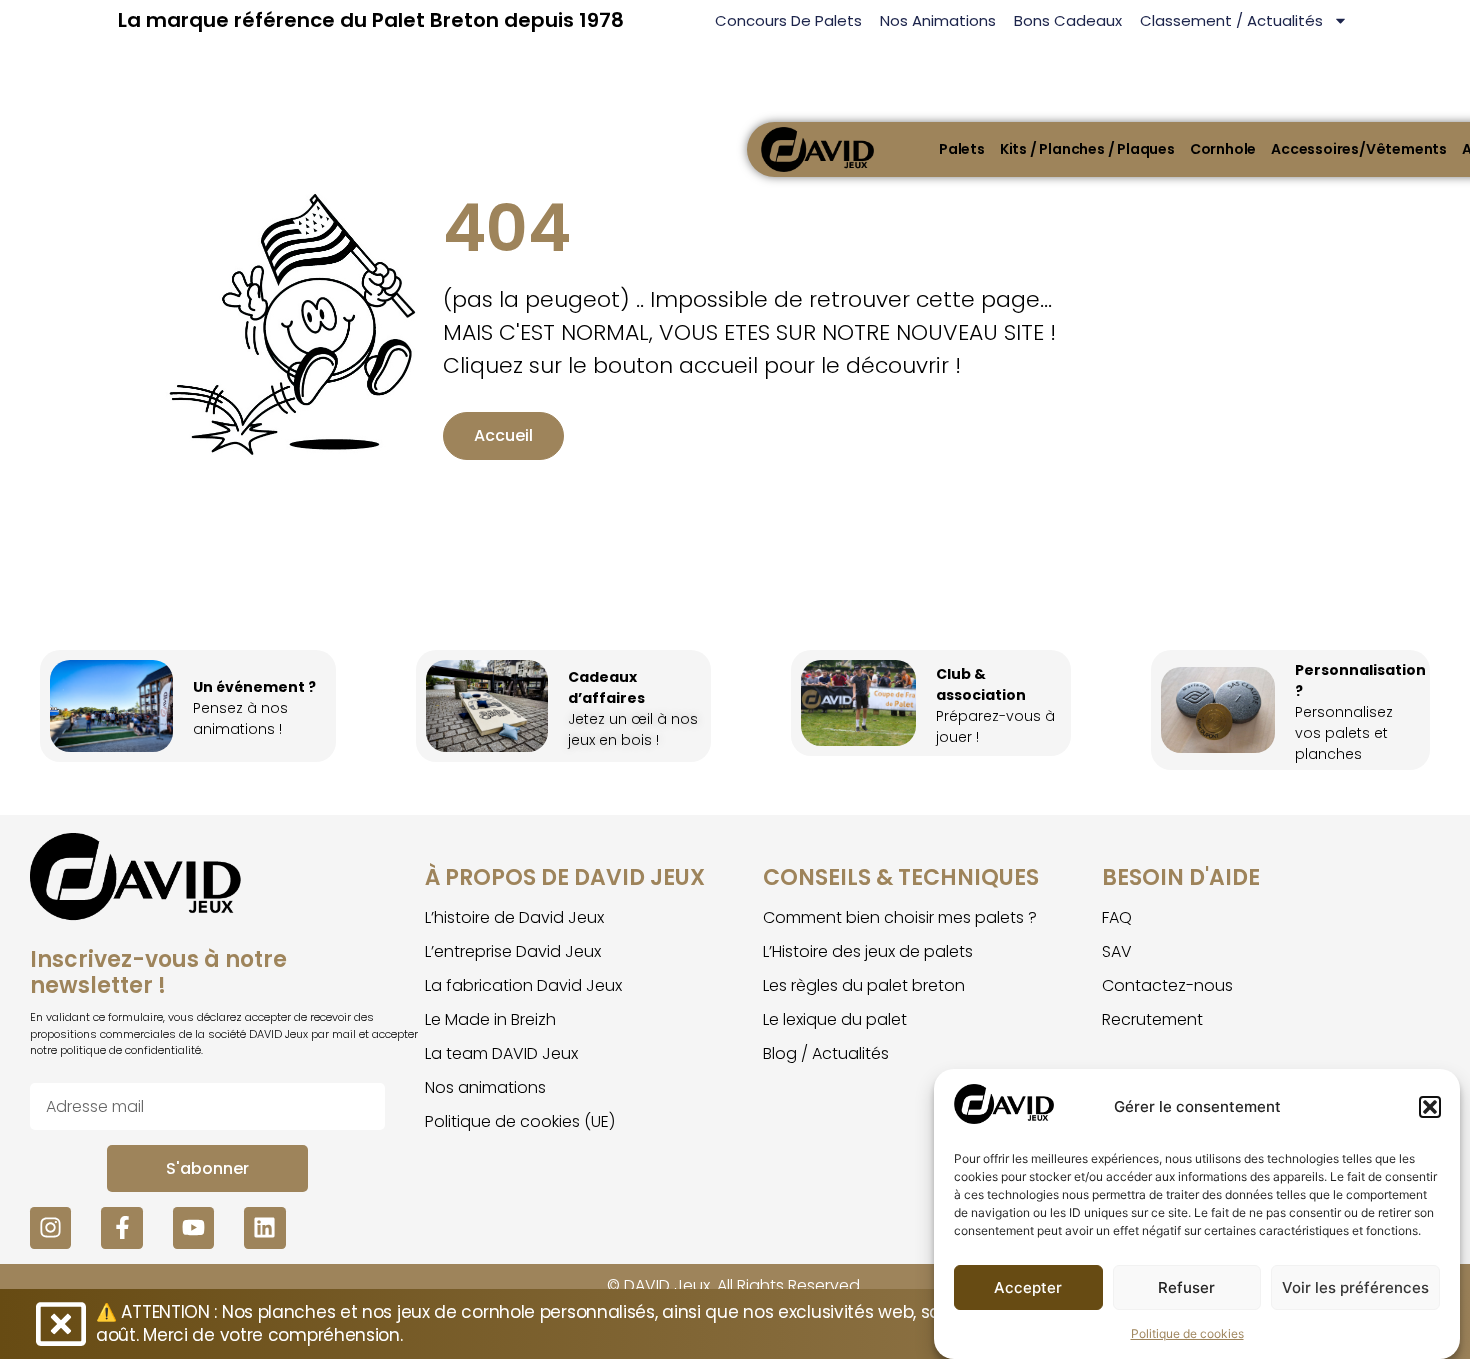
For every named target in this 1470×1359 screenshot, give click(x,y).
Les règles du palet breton (864, 985)
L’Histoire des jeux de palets (868, 951)
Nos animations (938, 20)
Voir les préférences (1355, 1287)
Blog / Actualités (826, 1053)
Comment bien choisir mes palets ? (900, 917)
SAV (1117, 951)
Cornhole (1223, 149)
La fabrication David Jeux (523, 985)
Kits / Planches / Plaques (1087, 149)
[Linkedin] (264, 1227)
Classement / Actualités (1231, 20)
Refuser (1186, 1287)
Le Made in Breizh (490, 1019)
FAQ (1117, 917)
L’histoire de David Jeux (514, 917)
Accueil (503, 435)
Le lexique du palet (835, 1019)
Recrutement (1152, 1019)
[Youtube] (193, 1227)
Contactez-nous (1167, 985)
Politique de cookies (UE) (520, 1121)
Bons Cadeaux (1068, 20)
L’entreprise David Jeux (513, 951)
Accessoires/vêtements (1359, 149)
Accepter (1028, 1287)
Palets (962, 149)
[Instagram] (50, 1227)
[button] (1430, 1107)
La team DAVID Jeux (501, 1053)
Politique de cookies (1187, 1333)
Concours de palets (788, 20)
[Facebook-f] (121, 1227)
